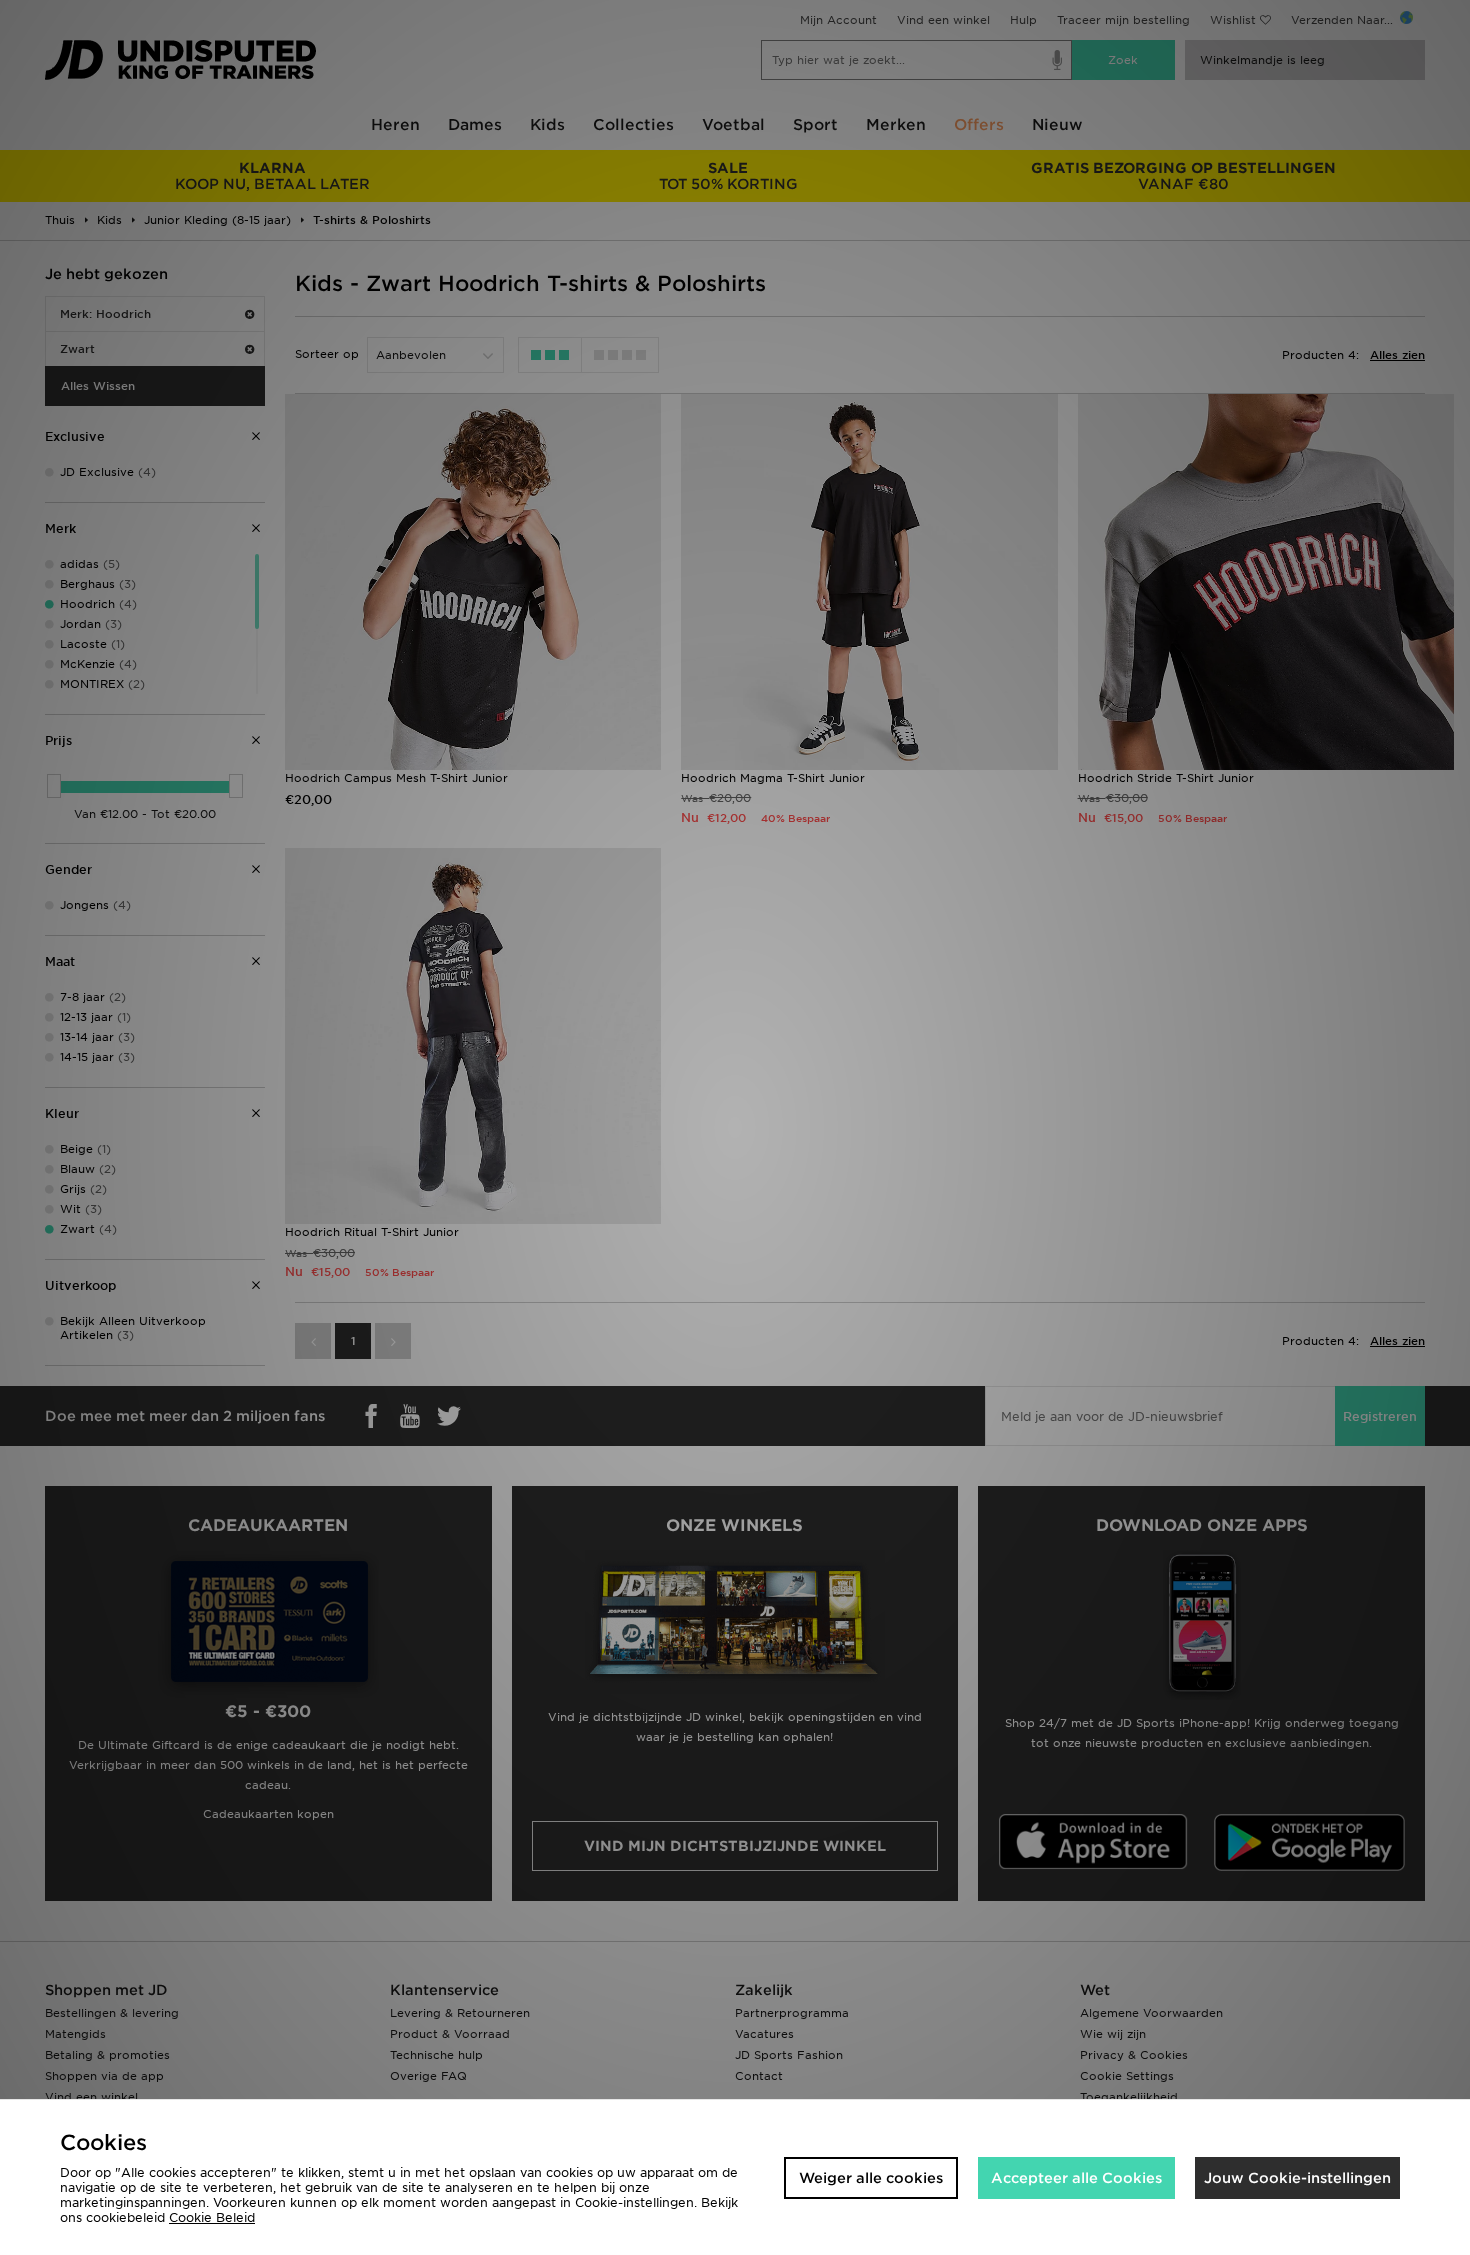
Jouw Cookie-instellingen (1297, 2178)
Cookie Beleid (212, 2217)
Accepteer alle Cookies (1076, 2178)
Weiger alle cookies (871, 2178)
